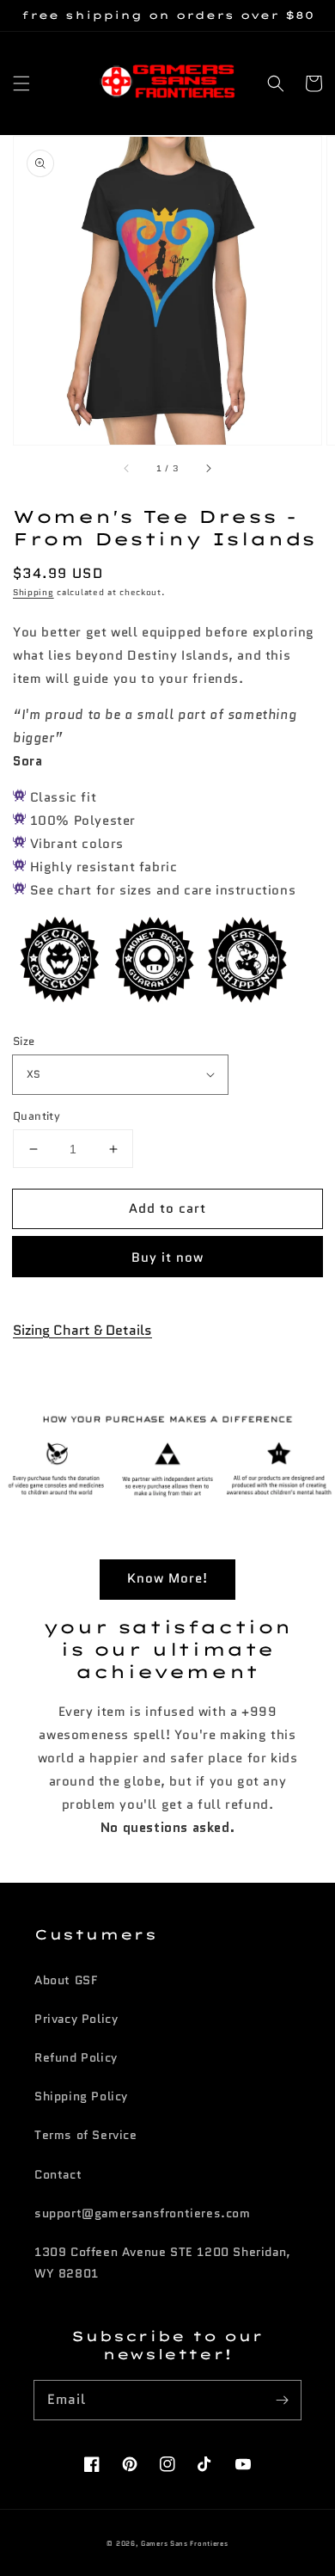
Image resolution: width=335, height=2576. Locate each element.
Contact (58, 2174)
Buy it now (167, 1257)
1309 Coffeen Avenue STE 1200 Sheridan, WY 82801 (163, 2262)
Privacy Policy (76, 2019)
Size (24, 1041)
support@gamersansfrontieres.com (143, 2213)
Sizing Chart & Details (82, 1330)
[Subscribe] (282, 2400)
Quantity (37, 1116)
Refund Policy (76, 2057)
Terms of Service (86, 2135)
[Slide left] (127, 469)
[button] (21, 83)
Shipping (33, 592)
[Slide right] (208, 469)
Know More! (167, 1578)
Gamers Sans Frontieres (184, 2543)
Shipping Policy (81, 2096)
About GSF (66, 1980)
